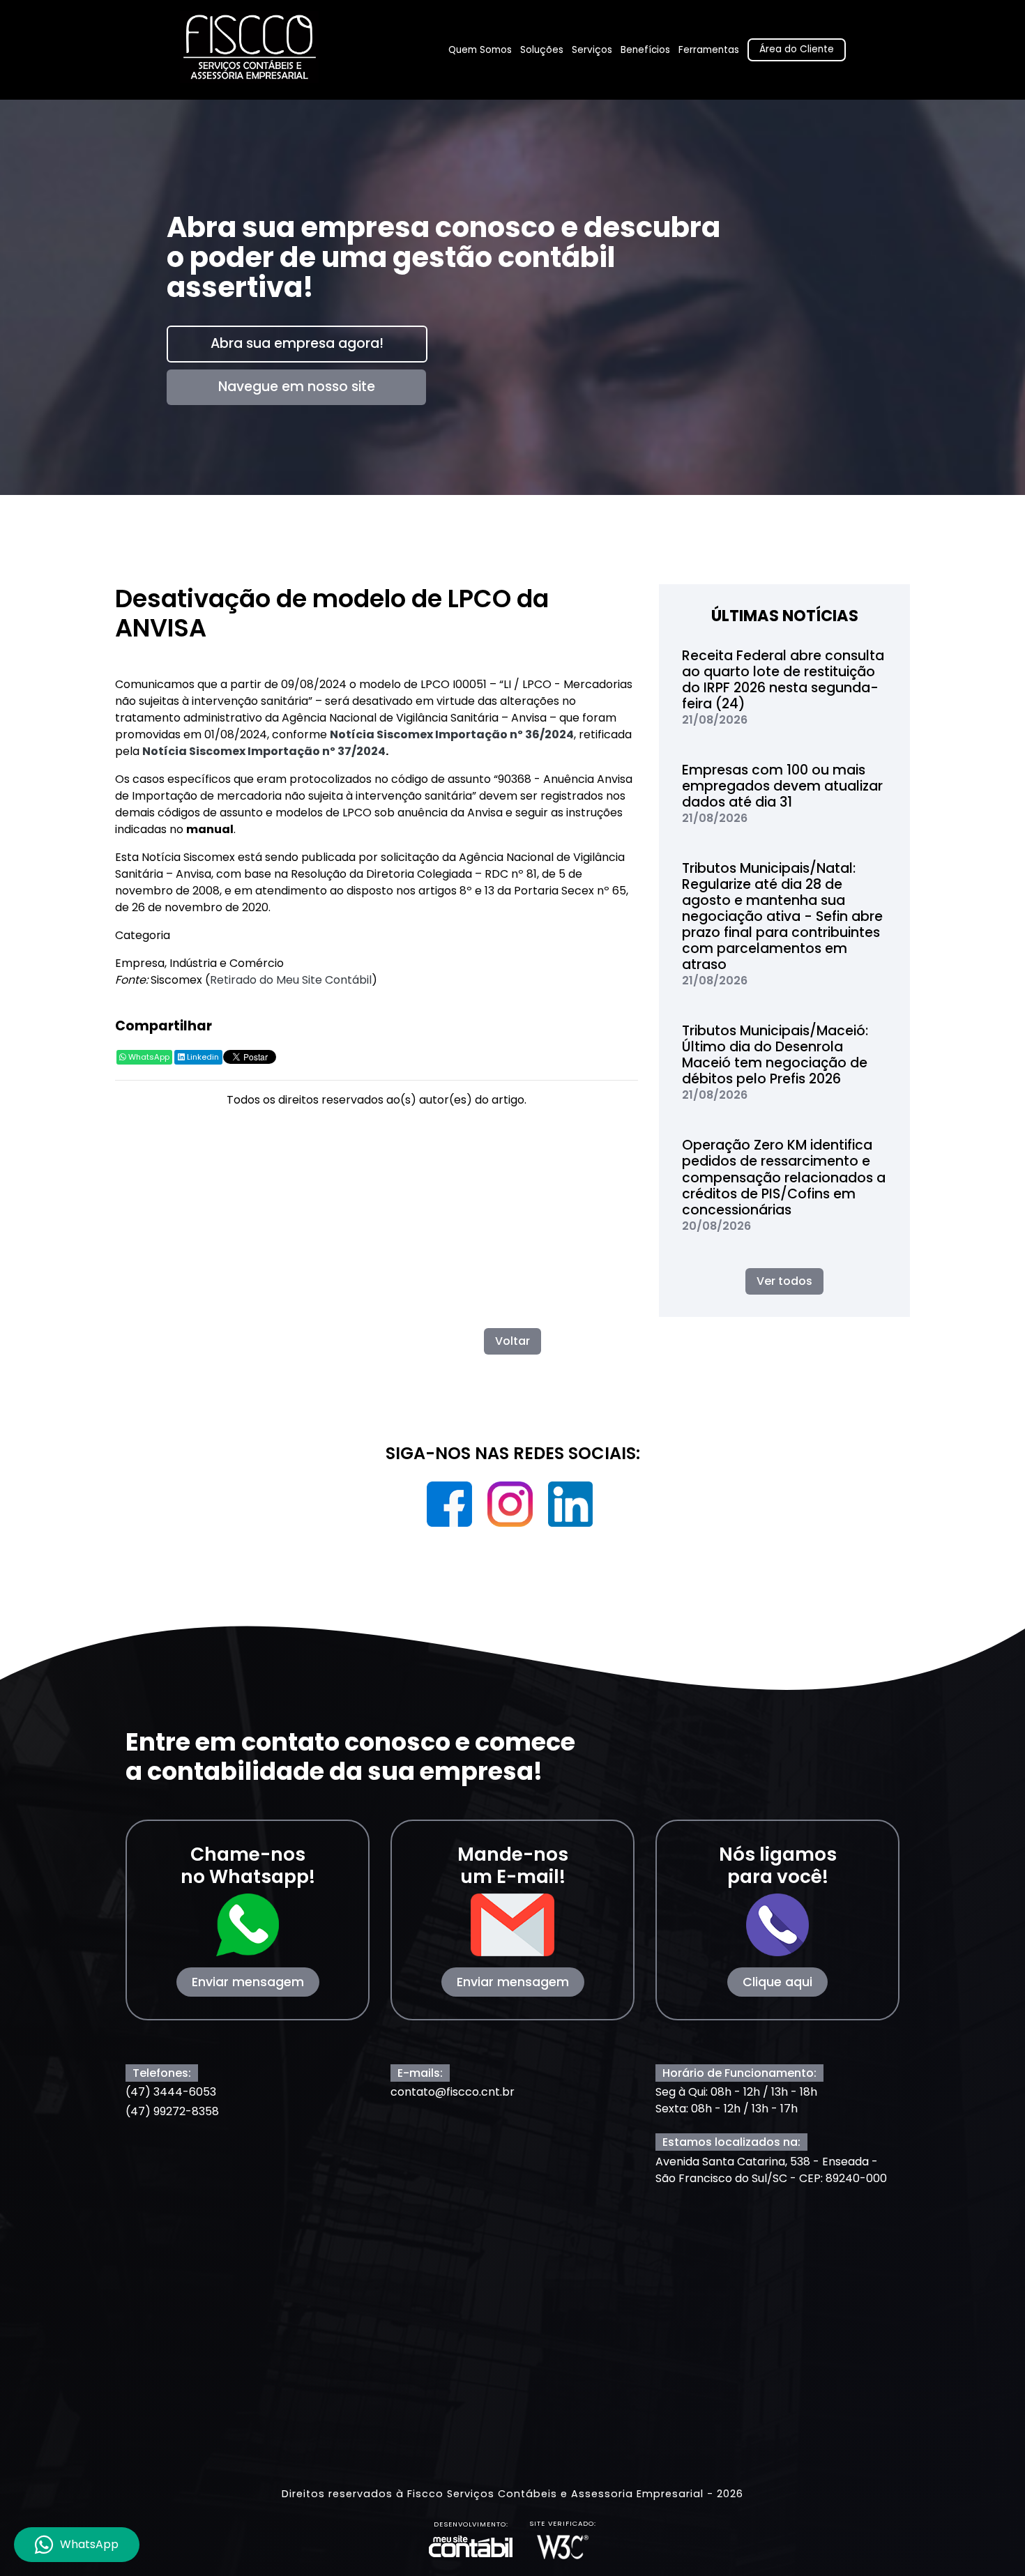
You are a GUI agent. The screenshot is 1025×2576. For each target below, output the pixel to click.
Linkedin (202, 1057)
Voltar (512, 1341)
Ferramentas (709, 50)
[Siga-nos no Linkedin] (571, 1509)
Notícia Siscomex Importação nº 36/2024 (452, 734)
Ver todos (784, 1281)
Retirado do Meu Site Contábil (291, 980)
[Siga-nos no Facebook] (451, 1509)
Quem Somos (480, 50)
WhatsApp (148, 1057)
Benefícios (645, 50)
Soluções (542, 50)
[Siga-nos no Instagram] (511, 1509)
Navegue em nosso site (296, 387)
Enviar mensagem (248, 1982)
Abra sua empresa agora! (297, 343)
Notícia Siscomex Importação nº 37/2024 (264, 751)
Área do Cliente (797, 49)
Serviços (592, 50)
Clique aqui (777, 1982)
